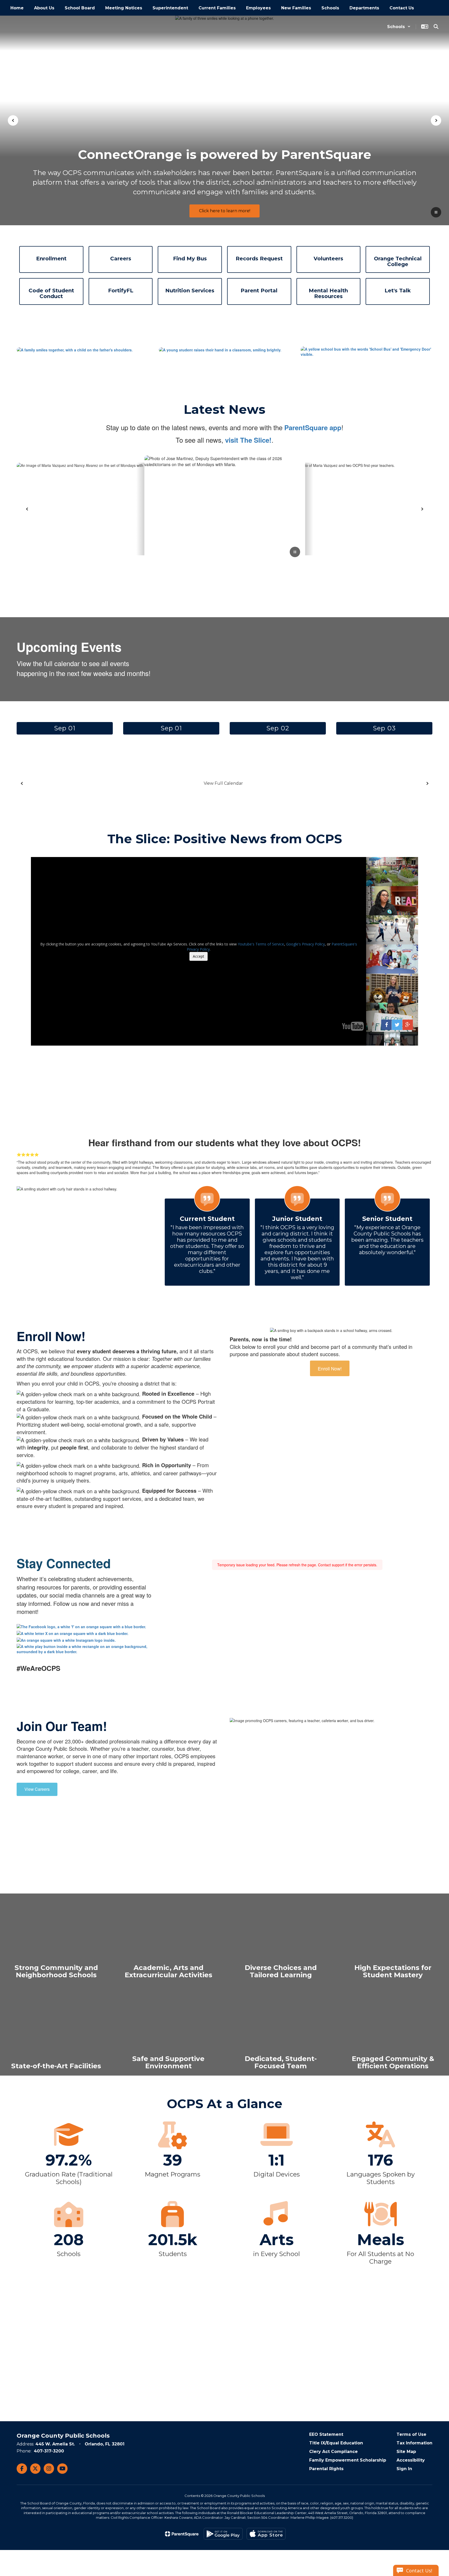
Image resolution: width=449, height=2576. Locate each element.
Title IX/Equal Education (336, 2443)
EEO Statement (326, 2434)
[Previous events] (22, 783)
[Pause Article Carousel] (295, 552)
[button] (399, 27)
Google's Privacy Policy (305, 944)
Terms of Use (411, 2434)
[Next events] (427, 783)
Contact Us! (419, 2571)
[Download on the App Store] (266, 2534)
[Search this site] (436, 27)
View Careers (37, 1789)
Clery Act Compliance (334, 2452)
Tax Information (414, 2443)
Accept (199, 956)
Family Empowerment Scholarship (348, 2460)
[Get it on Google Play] (223, 2534)
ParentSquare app (313, 427)
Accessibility (411, 2460)
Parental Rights (326, 2469)
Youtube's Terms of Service (261, 944)
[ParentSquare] (182, 2534)
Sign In (404, 2469)
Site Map (406, 2452)
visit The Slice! (248, 440)
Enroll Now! (330, 1368)
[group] (56, 1939)
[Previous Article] (27, 509)
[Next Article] (422, 509)
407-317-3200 (49, 2451)
